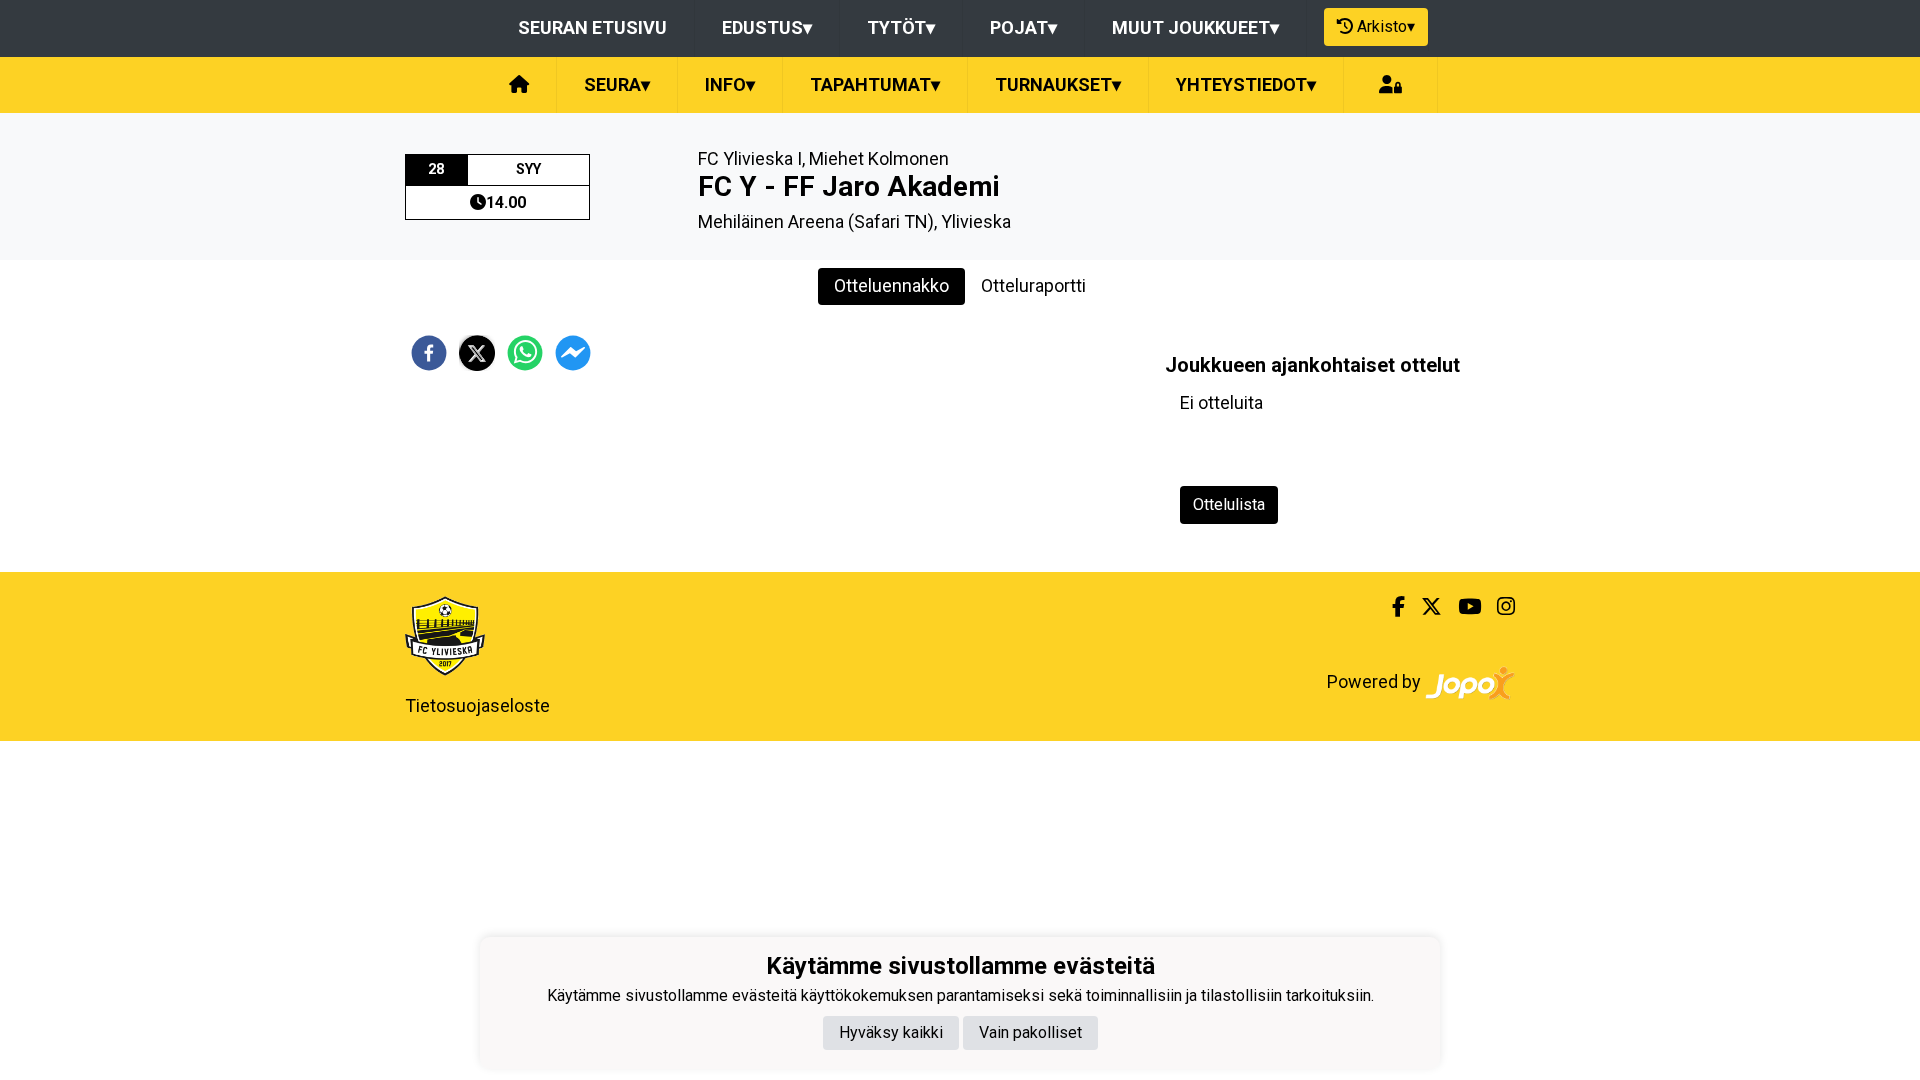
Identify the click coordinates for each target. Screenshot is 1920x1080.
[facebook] (429, 353)
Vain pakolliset (1030, 1032)
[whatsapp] (525, 353)
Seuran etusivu (592, 27)
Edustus (767, 27)
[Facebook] (1390, 607)
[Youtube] (1461, 607)
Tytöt (901, 27)
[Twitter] (1423, 607)
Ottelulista (1229, 504)
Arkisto (1386, 26)
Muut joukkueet (1195, 27)
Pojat (1023, 27)
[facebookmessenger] (573, 353)
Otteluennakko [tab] (891, 285)
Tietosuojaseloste (477, 705)
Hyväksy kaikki (891, 1032)
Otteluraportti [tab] (1033, 285)
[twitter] (477, 353)
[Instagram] (1498, 607)
